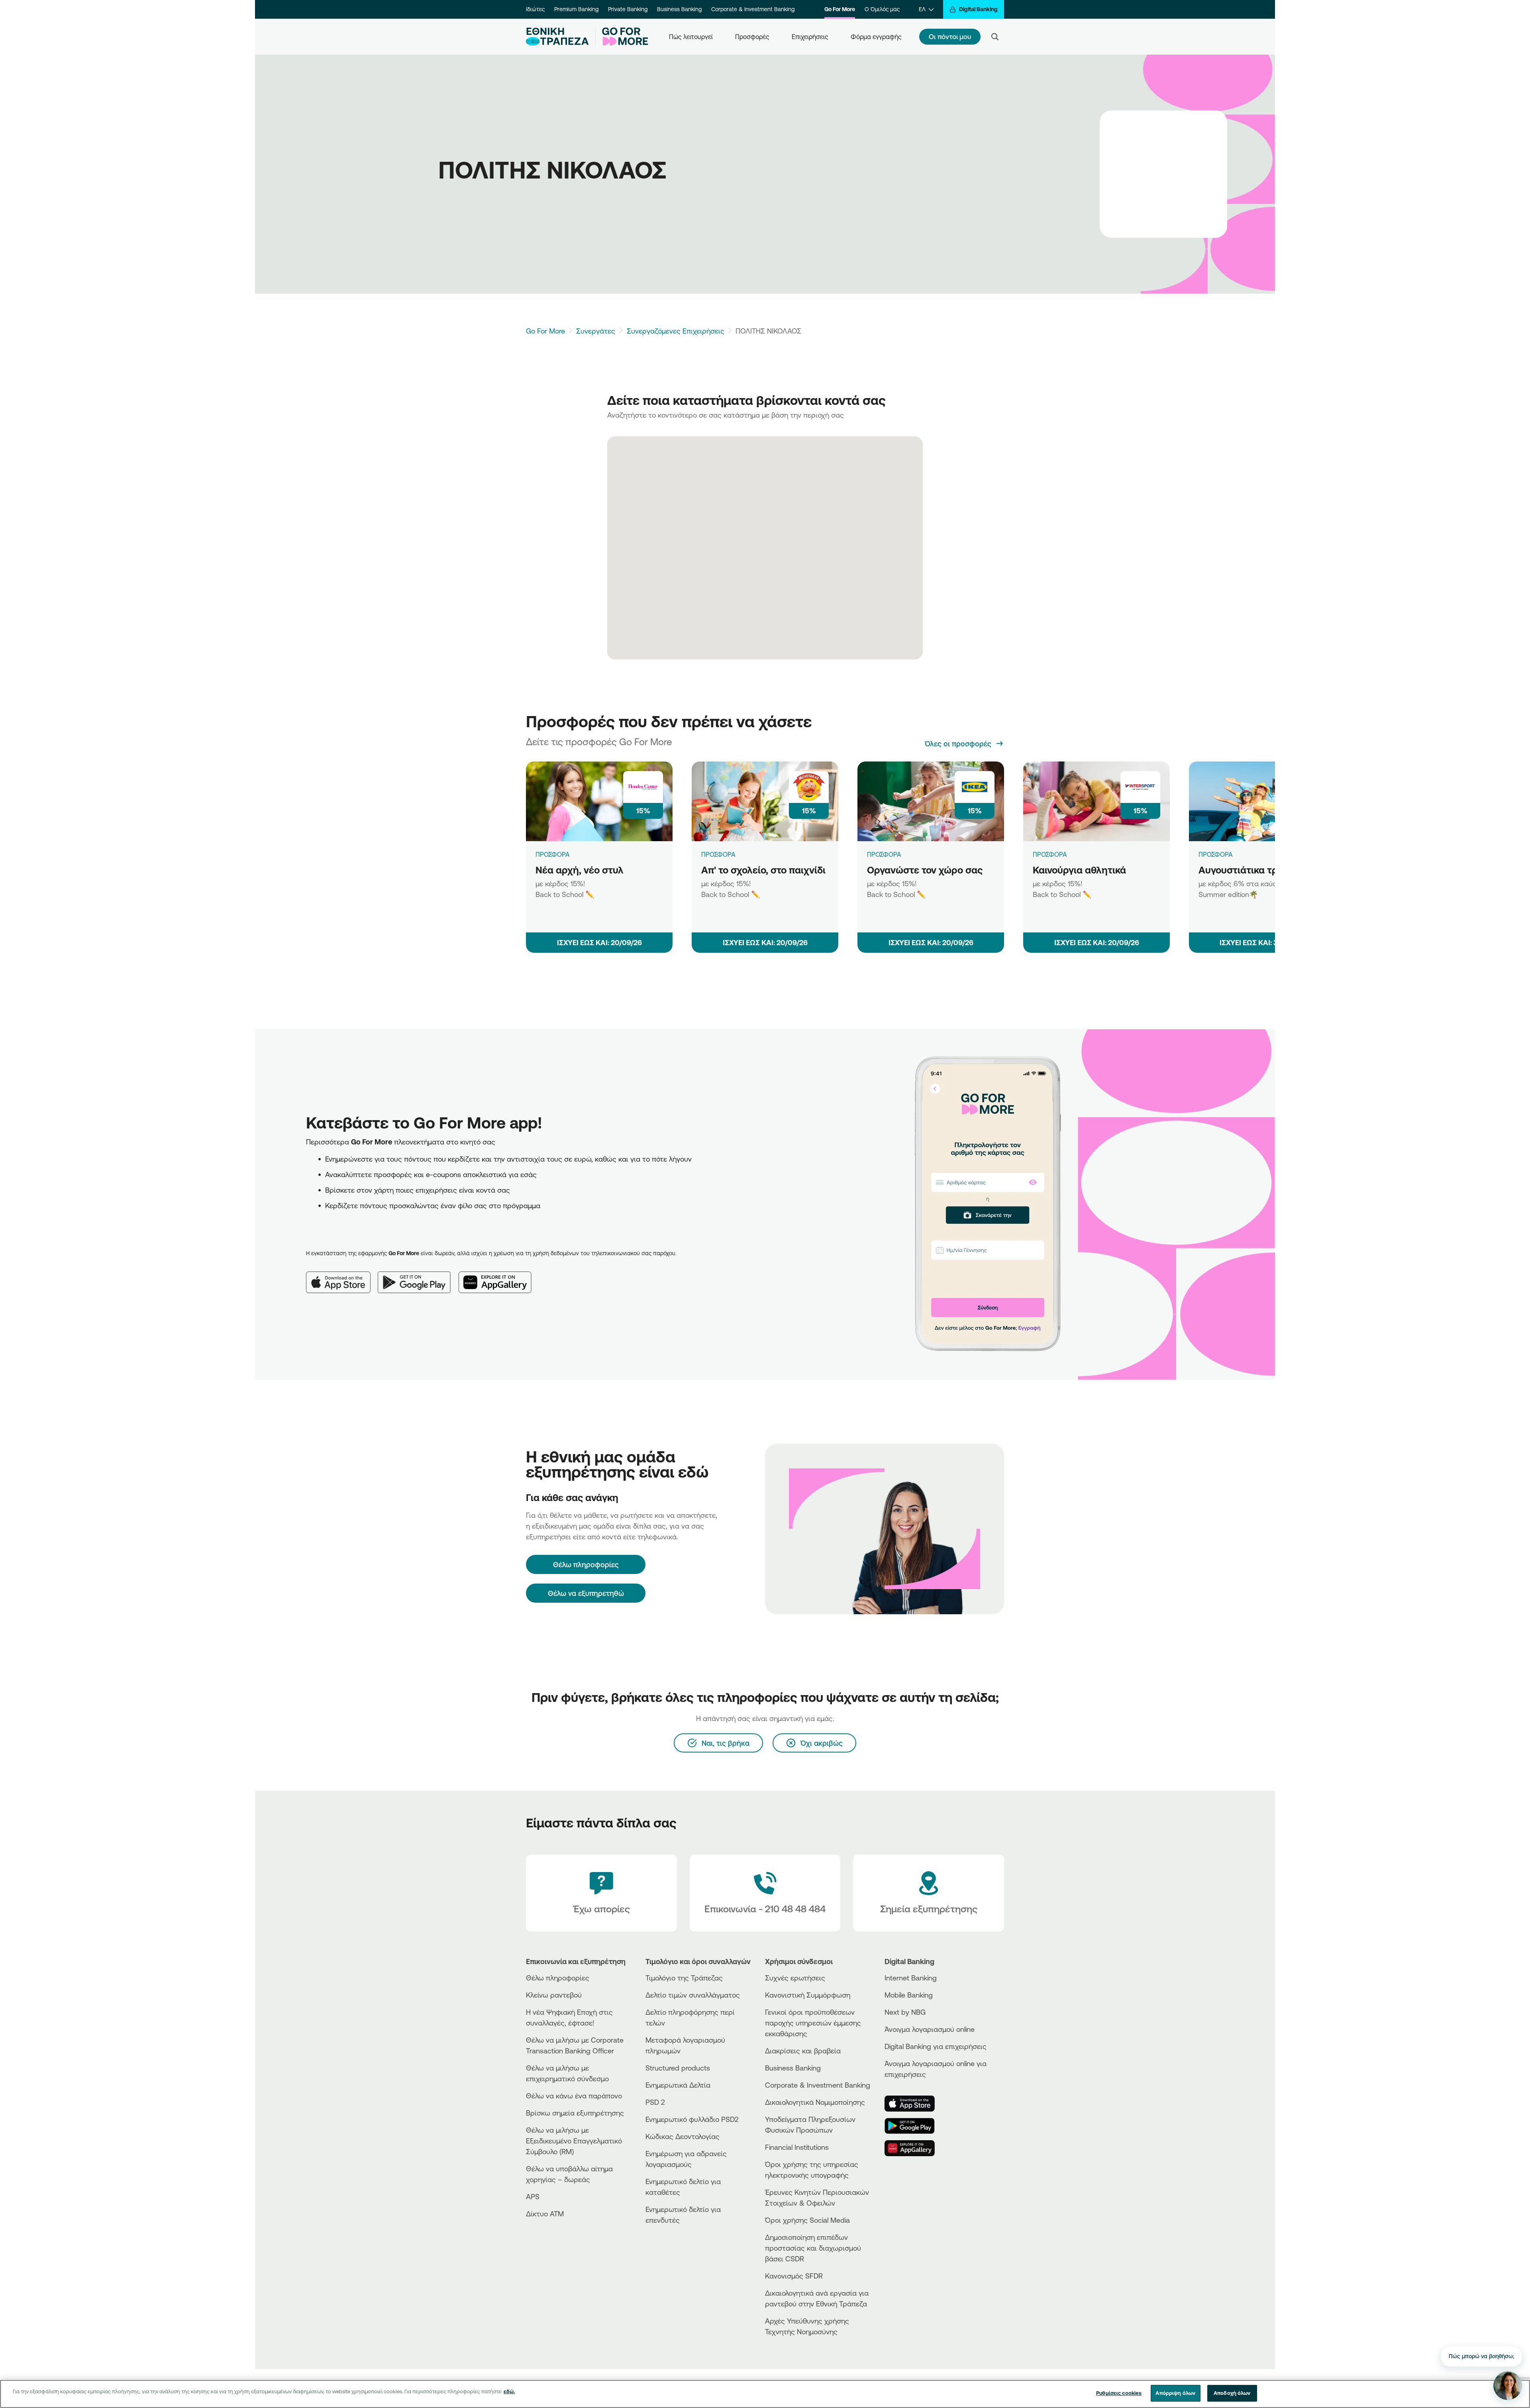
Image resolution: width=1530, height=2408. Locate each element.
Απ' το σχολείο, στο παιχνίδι (763, 870)
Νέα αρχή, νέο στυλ (580, 870)
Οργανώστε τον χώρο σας (925, 870)
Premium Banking (576, 9)
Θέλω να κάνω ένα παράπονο (574, 2096)
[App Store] (342, 1276)
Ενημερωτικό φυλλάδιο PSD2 (692, 2119)
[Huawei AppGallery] (499, 1276)
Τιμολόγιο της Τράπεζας (684, 1978)
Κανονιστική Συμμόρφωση (808, 1995)
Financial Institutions (797, 2147)
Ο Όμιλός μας (882, 9)
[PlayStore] (914, 2126)
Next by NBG (905, 2012)
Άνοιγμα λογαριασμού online (930, 2029)
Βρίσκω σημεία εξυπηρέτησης (575, 2113)
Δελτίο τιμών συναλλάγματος (693, 1995)
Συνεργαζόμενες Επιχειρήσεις (676, 331)
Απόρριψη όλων (1175, 2393)
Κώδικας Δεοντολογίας (683, 2136)
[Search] (995, 37)
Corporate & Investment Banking (753, 9)
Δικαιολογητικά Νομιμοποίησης (815, 2102)
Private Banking (628, 9)
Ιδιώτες (535, 9)
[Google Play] (418, 1276)
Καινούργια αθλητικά (1079, 870)
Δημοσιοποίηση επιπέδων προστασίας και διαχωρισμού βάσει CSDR (813, 2248)
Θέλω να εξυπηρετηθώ (586, 1593)
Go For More (840, 9)
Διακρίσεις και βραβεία (803, 2051)
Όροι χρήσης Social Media (807, 2220)
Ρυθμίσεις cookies (1119, 2393)
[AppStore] (914, 2104)
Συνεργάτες (596, 331)
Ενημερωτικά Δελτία (678, 2085)
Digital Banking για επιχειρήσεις (936, 2046)
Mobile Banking (909, 1995)
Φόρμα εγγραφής (876, 37)
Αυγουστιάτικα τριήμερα (1254, 870)
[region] (765, 2394)
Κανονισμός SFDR (794, 2276)
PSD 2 (655, 2102)
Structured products (678, 2068)
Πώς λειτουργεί (691, 37)
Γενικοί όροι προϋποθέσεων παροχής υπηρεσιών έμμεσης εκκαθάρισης (813, 2023)
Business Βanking (793, 2068)
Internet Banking (911, 1978)
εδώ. (509, 2391)
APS (533, 2196)
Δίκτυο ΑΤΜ (545, 2214)
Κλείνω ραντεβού (554, 1995)
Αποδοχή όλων (1232, 2393)
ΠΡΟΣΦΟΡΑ (553, 854)
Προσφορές (752, 37)
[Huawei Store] (914, 2148)
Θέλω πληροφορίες (558, 1978)
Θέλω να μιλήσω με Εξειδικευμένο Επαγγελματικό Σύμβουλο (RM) (574, 2141)
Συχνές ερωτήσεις (795, 1978)
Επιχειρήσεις (810, 37)
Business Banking (679, 9)
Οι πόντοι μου (950, 36)
